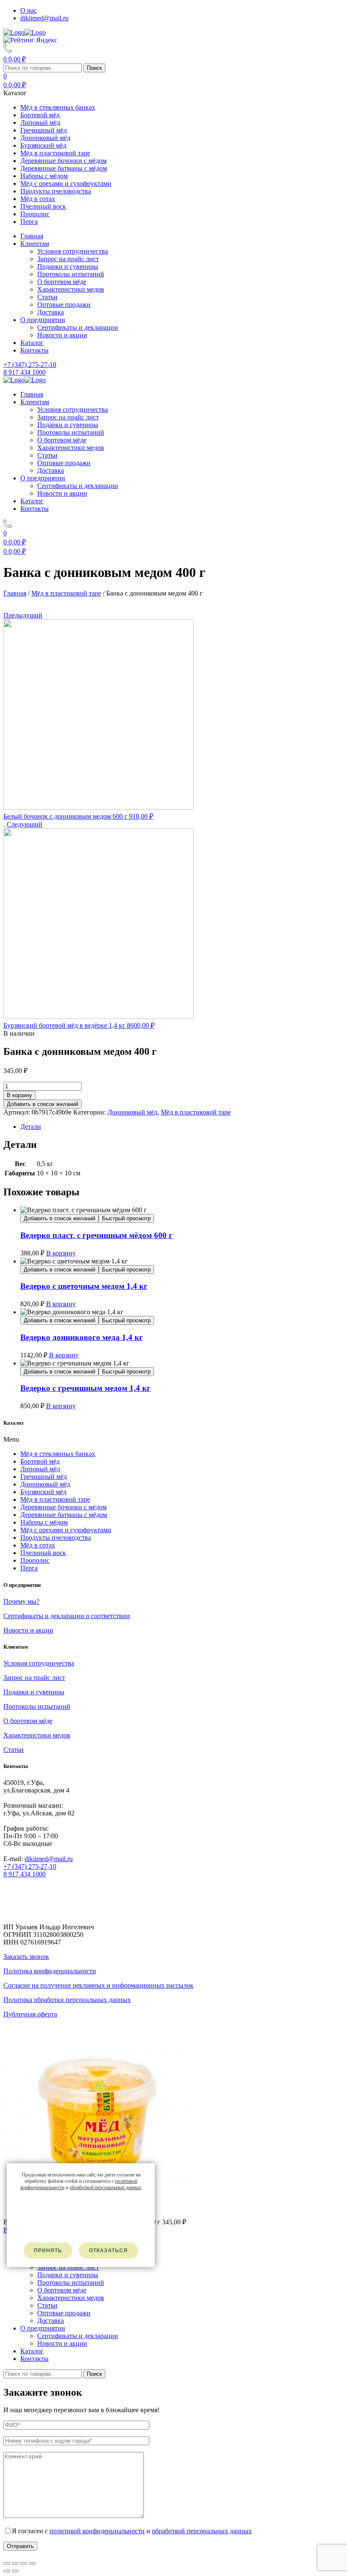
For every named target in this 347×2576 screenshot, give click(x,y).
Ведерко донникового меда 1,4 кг (82, 1337)
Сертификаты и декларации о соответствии (67, 1616)
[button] (173, 1440)
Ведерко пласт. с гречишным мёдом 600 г (96, 1235)
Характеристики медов (71, 289)
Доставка (51, 312)
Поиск (94, 68)
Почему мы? (21, 1601)
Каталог (32, 343)
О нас (29, 10)
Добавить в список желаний (43, 1104)
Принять (48, 2251)
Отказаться (108, 2251)
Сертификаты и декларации (78, 327)
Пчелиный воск (43, 206)
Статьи (47, 297)
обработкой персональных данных (202, 2531)
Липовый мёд (40, 123)
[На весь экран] (24, 2563)
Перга (29, 222)
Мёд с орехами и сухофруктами (66, 183)
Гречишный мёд (44, 130)
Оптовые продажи (64, 305)
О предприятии (43, 320)
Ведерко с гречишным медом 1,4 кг (85, 1388)
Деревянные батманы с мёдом (64, 168)
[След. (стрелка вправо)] (15, 2571)
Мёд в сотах (38, 199)
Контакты (34, 350)
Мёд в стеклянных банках (58, 107)
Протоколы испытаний (71, 274)
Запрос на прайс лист (68, 259)
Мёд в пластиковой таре (55, 153)
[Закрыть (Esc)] (7, 2563)
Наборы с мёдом (44, 176)
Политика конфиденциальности (50, 1971)
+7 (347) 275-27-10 (30, 1866)
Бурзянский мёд (43, 145)
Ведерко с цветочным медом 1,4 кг (84, 1286)
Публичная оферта (30, 2014)
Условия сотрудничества (73, 251)
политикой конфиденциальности (97, 2531)
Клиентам (35, 244)
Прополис (35, 214)
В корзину (19, 1095)
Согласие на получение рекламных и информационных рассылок (98, 1985)
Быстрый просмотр (126, 1218)
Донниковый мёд (45, 138)
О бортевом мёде (62, 282)
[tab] (182, 1127)
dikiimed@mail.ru (44, 18)
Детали (31, 1127)
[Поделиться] (15, 2563)
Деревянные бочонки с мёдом (63, 161)
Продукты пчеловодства (56, 191)
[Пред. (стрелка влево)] (7, 2571)
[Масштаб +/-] (32, 2563)
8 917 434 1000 (25, 1874)
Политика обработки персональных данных (67, 2000)
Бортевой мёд (40, 115)
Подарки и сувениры (68, 266)
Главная (32, 236)
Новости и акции (62, 335)
